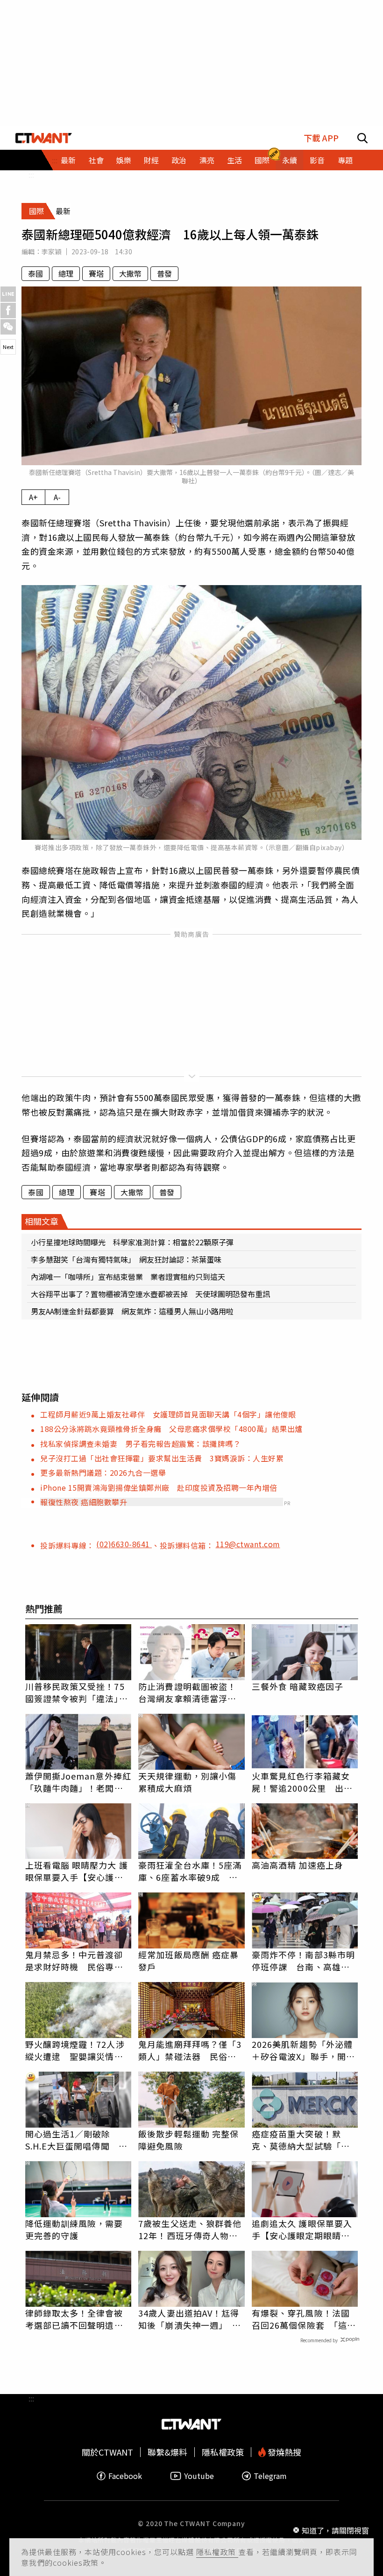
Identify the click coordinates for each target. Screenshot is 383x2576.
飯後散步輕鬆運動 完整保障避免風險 (188, 2140)
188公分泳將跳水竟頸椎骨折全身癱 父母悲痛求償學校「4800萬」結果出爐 (171, 1429)
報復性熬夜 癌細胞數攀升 (84, 1502)
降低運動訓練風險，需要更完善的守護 (74, 2229)
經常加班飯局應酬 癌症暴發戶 (188, 1961)
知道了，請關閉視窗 (335, 2530)
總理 (66, 273)
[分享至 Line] (8, 294)
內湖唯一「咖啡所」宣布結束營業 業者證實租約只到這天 (128, 1277)
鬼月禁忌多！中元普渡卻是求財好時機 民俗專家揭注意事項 (74, 1961)
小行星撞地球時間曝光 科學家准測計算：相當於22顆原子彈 (132, 1242)
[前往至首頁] (44, 138)
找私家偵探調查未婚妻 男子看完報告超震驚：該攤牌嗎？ (140, 1444)
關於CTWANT (107, 2452)
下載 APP (321, 138)
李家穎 (52, 251)
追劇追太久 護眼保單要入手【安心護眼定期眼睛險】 (305, 2229)
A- (57, 497)
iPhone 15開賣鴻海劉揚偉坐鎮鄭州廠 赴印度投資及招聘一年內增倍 (159, 1487)
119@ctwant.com (248, 1544)
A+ (33, 497)
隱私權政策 (217, 2552)
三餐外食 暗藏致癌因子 (298, 1686)
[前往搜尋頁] (362, 138)
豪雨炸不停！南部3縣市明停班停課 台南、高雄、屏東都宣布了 (303, 1961)
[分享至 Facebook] (8, 311)
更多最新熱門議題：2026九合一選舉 (103, 1473)
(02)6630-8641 (124, 1544)
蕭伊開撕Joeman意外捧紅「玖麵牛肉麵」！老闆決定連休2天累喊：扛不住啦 (78, 1782)
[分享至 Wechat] (8, 327)
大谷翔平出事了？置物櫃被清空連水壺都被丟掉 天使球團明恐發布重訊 (150, 1294)
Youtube (199, 2476)
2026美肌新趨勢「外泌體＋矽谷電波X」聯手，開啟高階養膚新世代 (303, 2050)
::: (31, 175)
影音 (317, 160)
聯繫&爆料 (167, 2452)
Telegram (270, 2476)
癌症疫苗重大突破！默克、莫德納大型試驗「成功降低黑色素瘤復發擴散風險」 (301, 2140)
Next (8, 347)
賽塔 (96, 273)
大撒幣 (130, 273)
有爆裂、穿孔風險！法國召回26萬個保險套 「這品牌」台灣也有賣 (304, 2319)
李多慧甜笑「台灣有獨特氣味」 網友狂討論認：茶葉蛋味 (126, 1259)
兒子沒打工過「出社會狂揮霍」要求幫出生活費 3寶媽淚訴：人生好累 (162, 1458)
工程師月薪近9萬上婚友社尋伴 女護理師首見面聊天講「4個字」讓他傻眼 (168, 1414)
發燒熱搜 (284, 2452)
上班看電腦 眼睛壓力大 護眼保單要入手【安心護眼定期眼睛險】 (77, 1871)
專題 (345, 160)
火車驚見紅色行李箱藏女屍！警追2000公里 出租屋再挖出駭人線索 (302, 1782)
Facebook (125, 2476)
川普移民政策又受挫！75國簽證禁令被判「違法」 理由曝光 (77, 1692)
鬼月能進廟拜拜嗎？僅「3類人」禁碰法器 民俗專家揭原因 (190, 2050)
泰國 (35, 273)
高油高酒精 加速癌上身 (298, 1865)
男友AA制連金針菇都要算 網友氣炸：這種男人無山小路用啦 (132, 1311)
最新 (68, 160)
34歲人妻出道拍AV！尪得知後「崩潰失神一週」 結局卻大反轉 (190, 2319)
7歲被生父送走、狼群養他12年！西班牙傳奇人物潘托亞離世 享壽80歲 (190, 2229)
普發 (164, 273)
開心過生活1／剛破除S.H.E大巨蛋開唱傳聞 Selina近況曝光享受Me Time (72, 2140)
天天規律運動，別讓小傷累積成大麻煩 (187, 1782)
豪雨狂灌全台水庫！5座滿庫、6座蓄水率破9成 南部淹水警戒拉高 (190, 1871)
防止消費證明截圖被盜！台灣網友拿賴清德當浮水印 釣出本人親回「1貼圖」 (187, 1692)
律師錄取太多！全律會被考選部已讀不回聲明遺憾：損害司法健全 (74, 2319)
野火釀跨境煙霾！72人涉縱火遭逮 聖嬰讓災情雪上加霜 (75, 2050)
